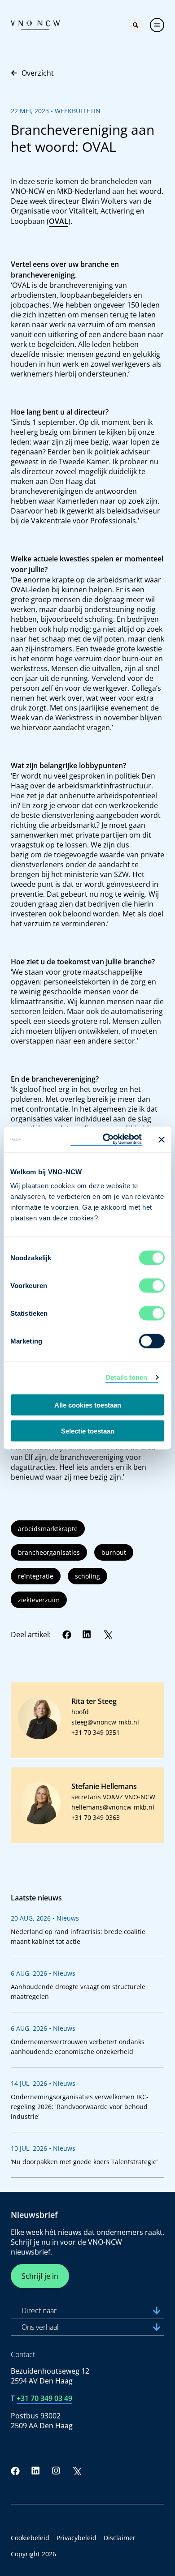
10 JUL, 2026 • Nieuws (43, 2148)
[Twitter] (108, 1635)
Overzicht (38, 73)
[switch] (152, 1286)
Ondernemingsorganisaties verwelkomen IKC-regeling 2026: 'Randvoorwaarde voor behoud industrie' (80, 2107)
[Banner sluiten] (162, 1139)
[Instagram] (56, 2471)
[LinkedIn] (87, 1635)
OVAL (59, 221)
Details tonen (126, 1377)
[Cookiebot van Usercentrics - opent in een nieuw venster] (106, 1140)
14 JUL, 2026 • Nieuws (43, 2083)
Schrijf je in (40, 2276)
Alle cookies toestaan (88, 1405)
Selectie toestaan (88, 1431)
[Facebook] (67, 1635)
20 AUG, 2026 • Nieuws (45, 1918)
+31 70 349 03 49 (44, 2398)
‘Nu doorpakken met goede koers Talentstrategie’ (84, 2162)
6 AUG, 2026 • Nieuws (43, 1973)
